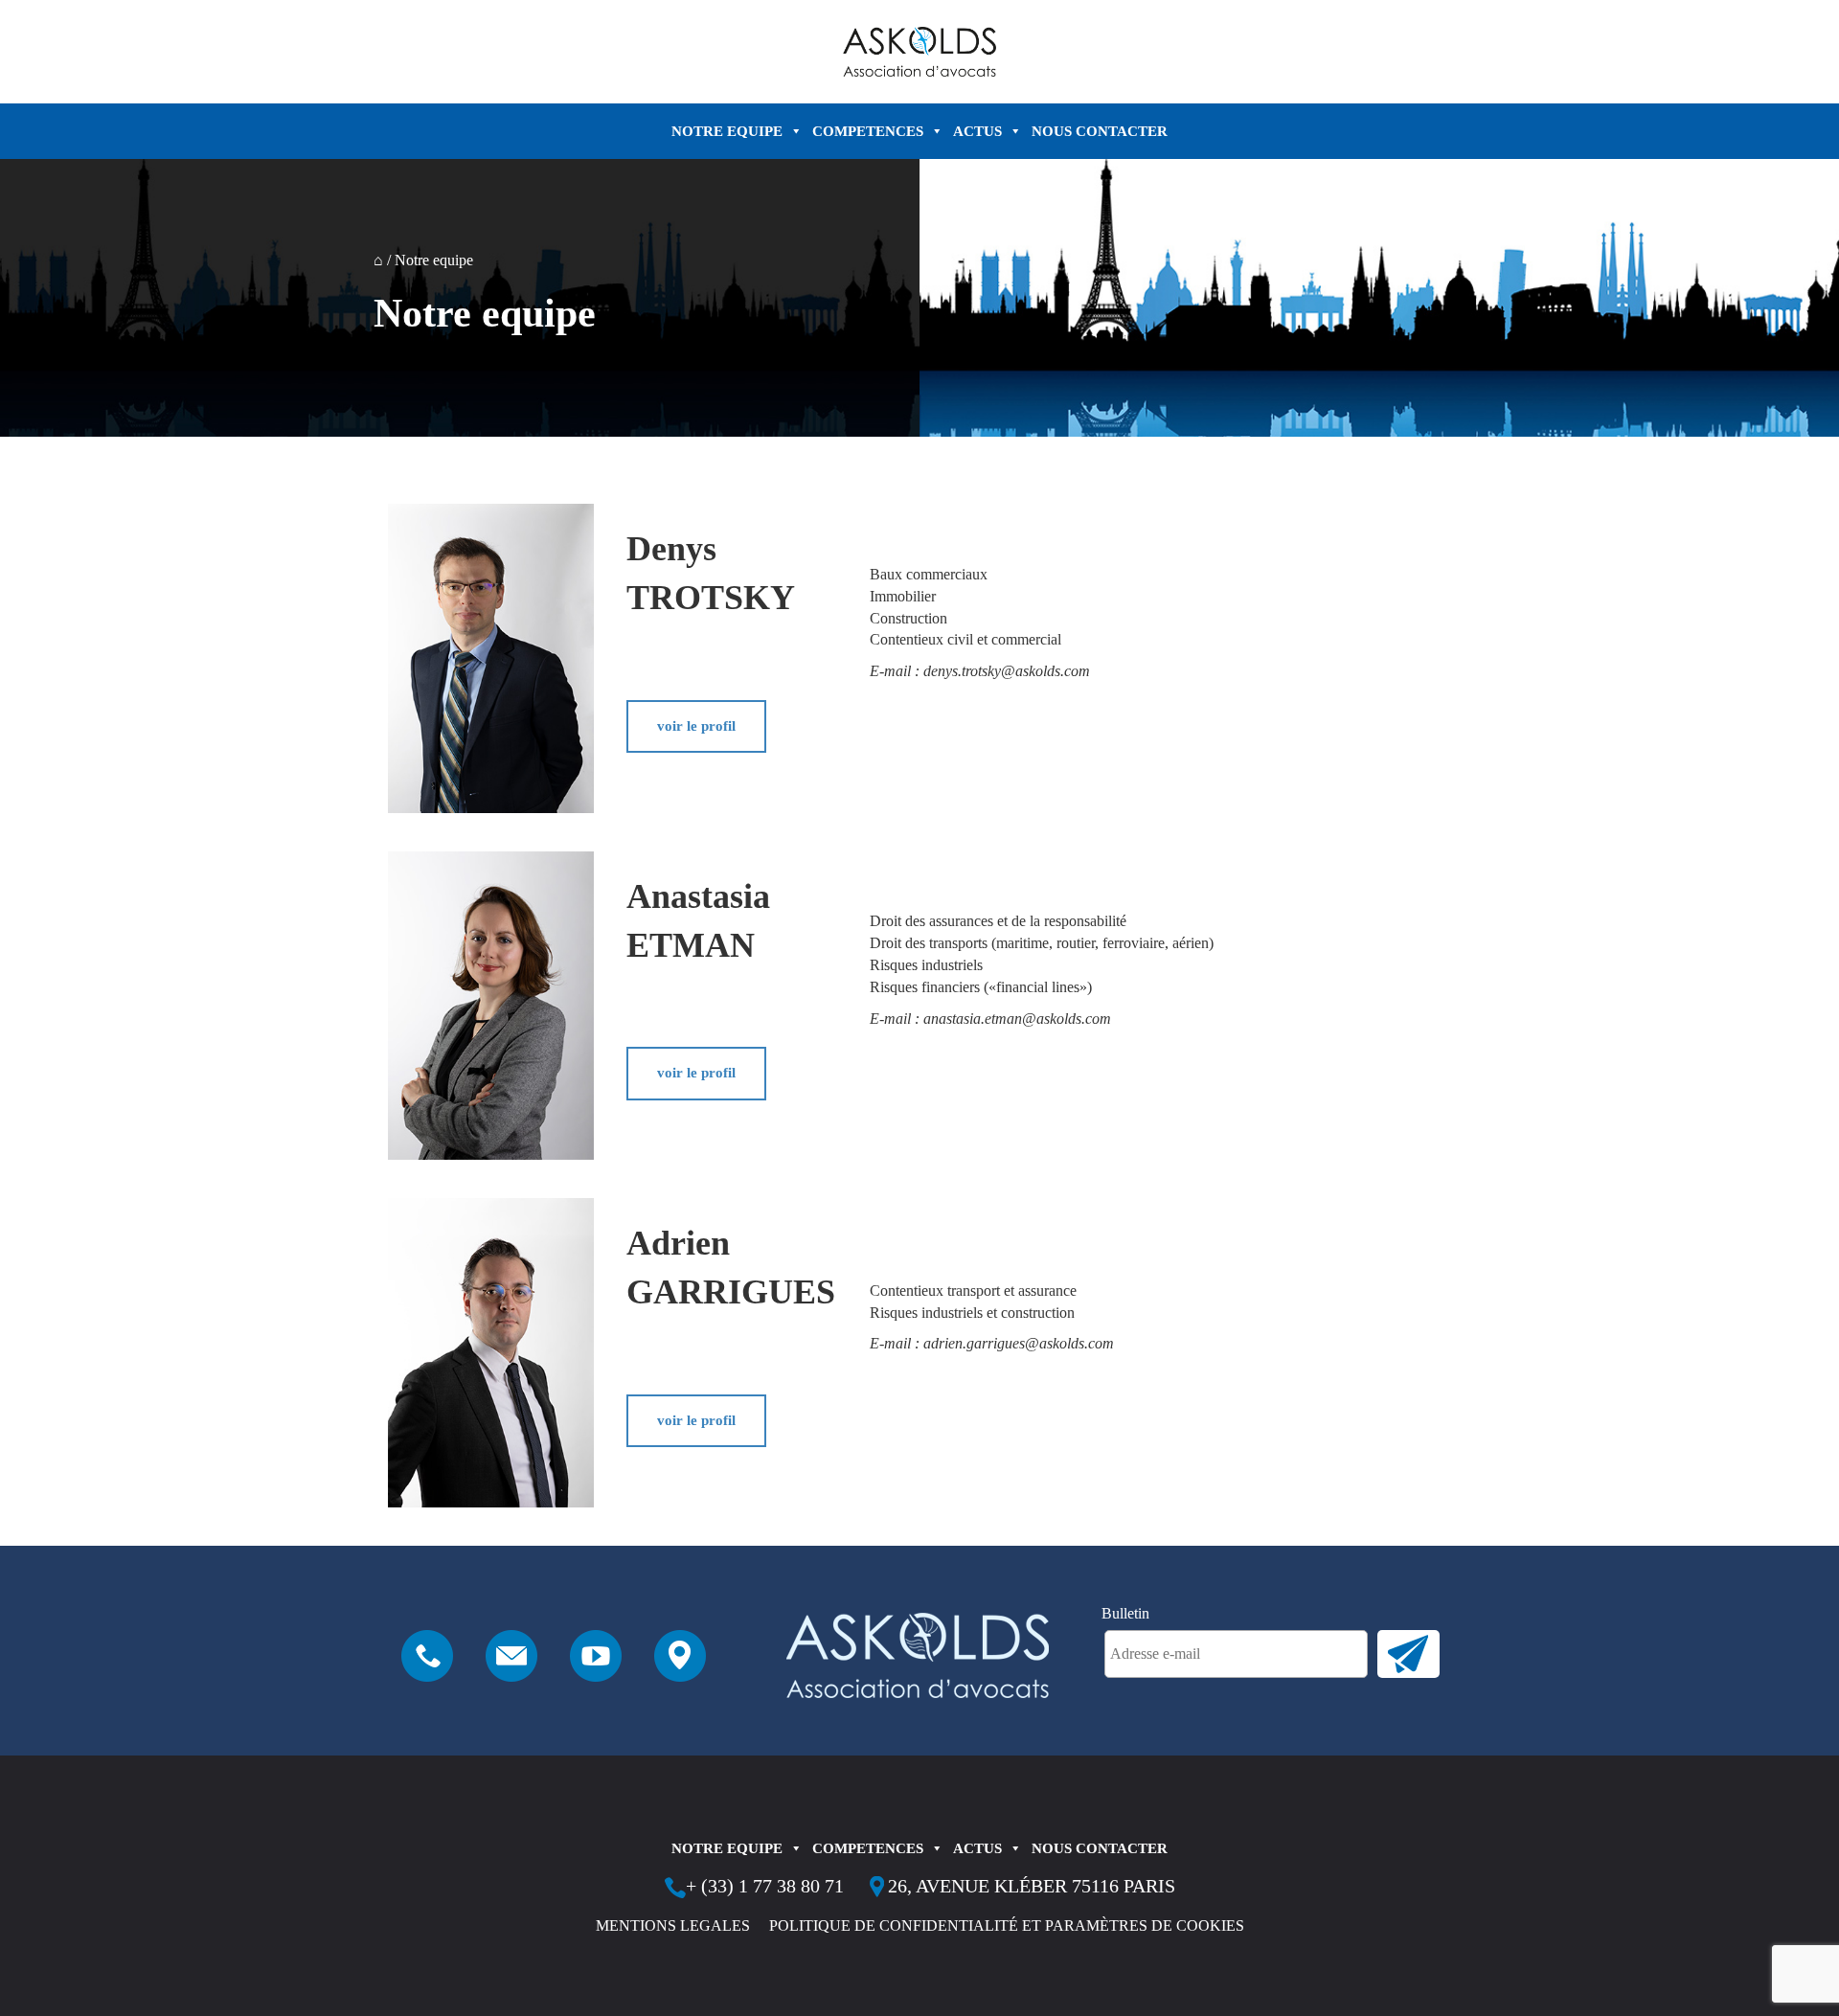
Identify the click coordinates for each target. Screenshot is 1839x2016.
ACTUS (977, 131)
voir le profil (696, 726)
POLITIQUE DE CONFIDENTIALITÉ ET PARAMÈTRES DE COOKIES (1007, 1925)
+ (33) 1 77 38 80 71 (765, 1886)
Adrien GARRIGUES (727, 1268)
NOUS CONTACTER (1100, 131)
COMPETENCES (868, 131)
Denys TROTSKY (711, 573)
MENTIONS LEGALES (673, 1925)
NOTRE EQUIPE (727, 131)
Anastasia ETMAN (698, 921)
